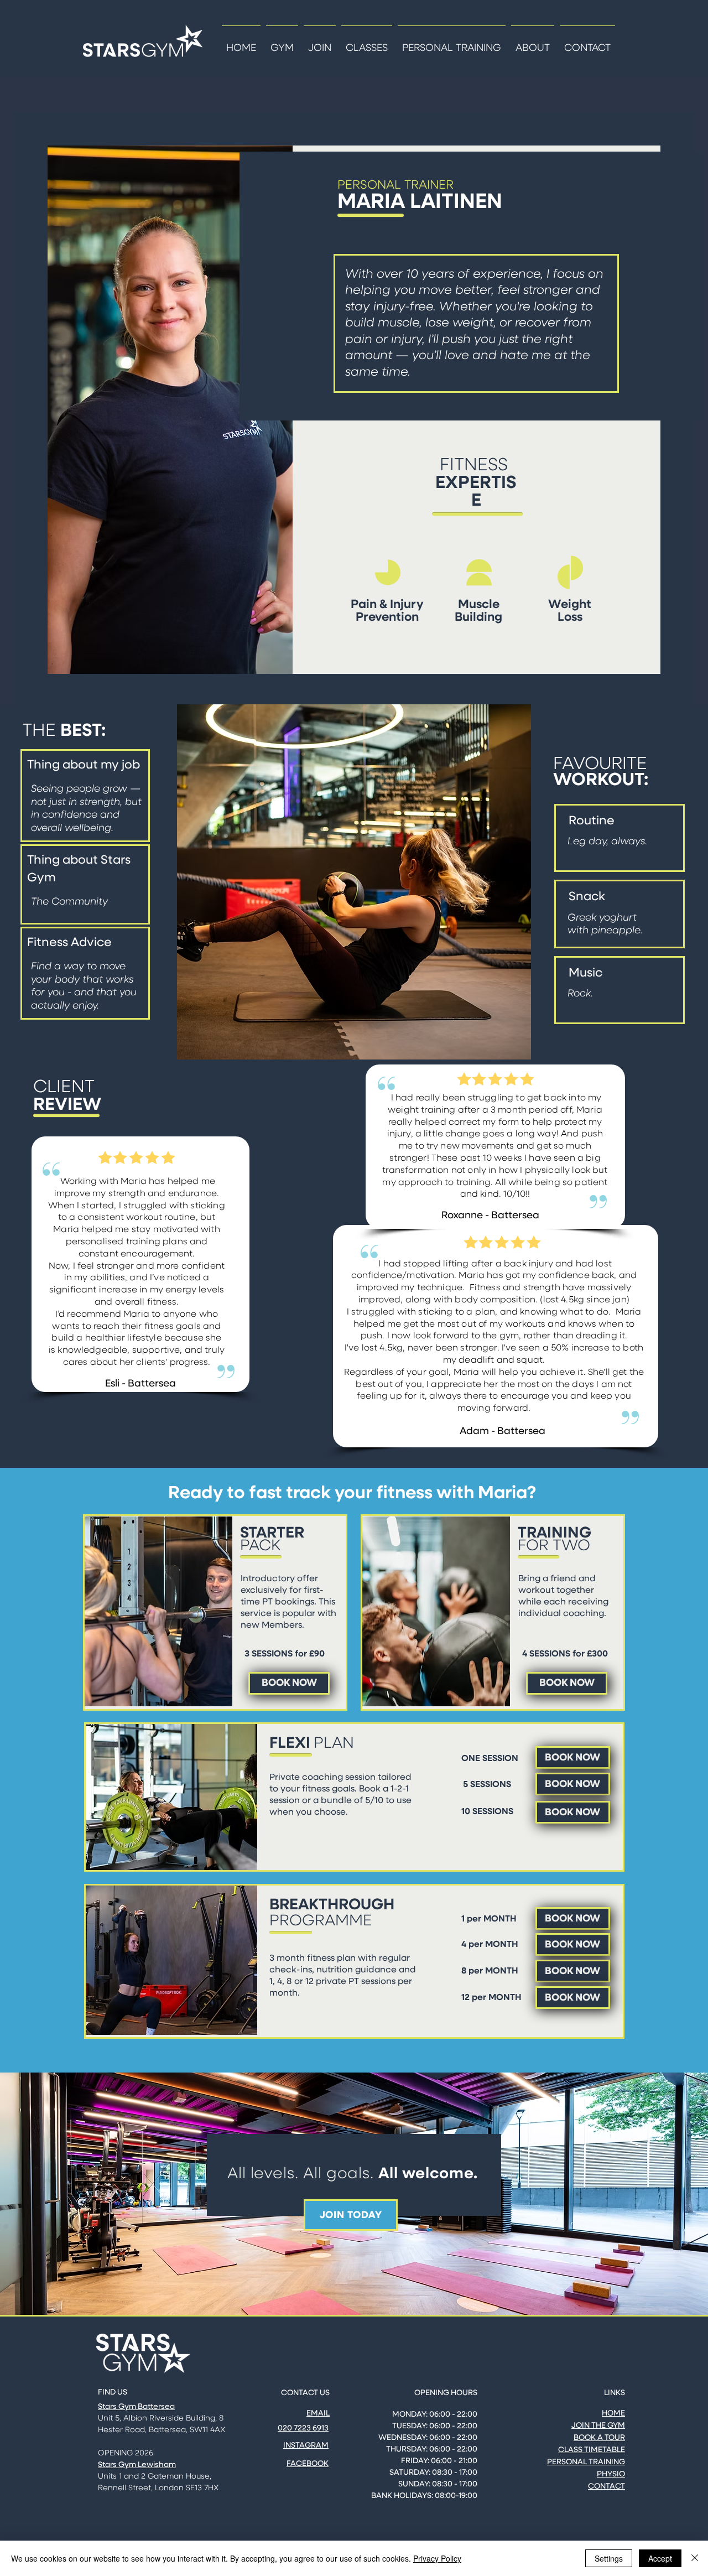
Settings (609, 2558)
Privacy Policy (437, 2558)
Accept (660, 2558)
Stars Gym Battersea (136, 2407)
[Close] (695, 2558)
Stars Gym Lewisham (137, 2465)
